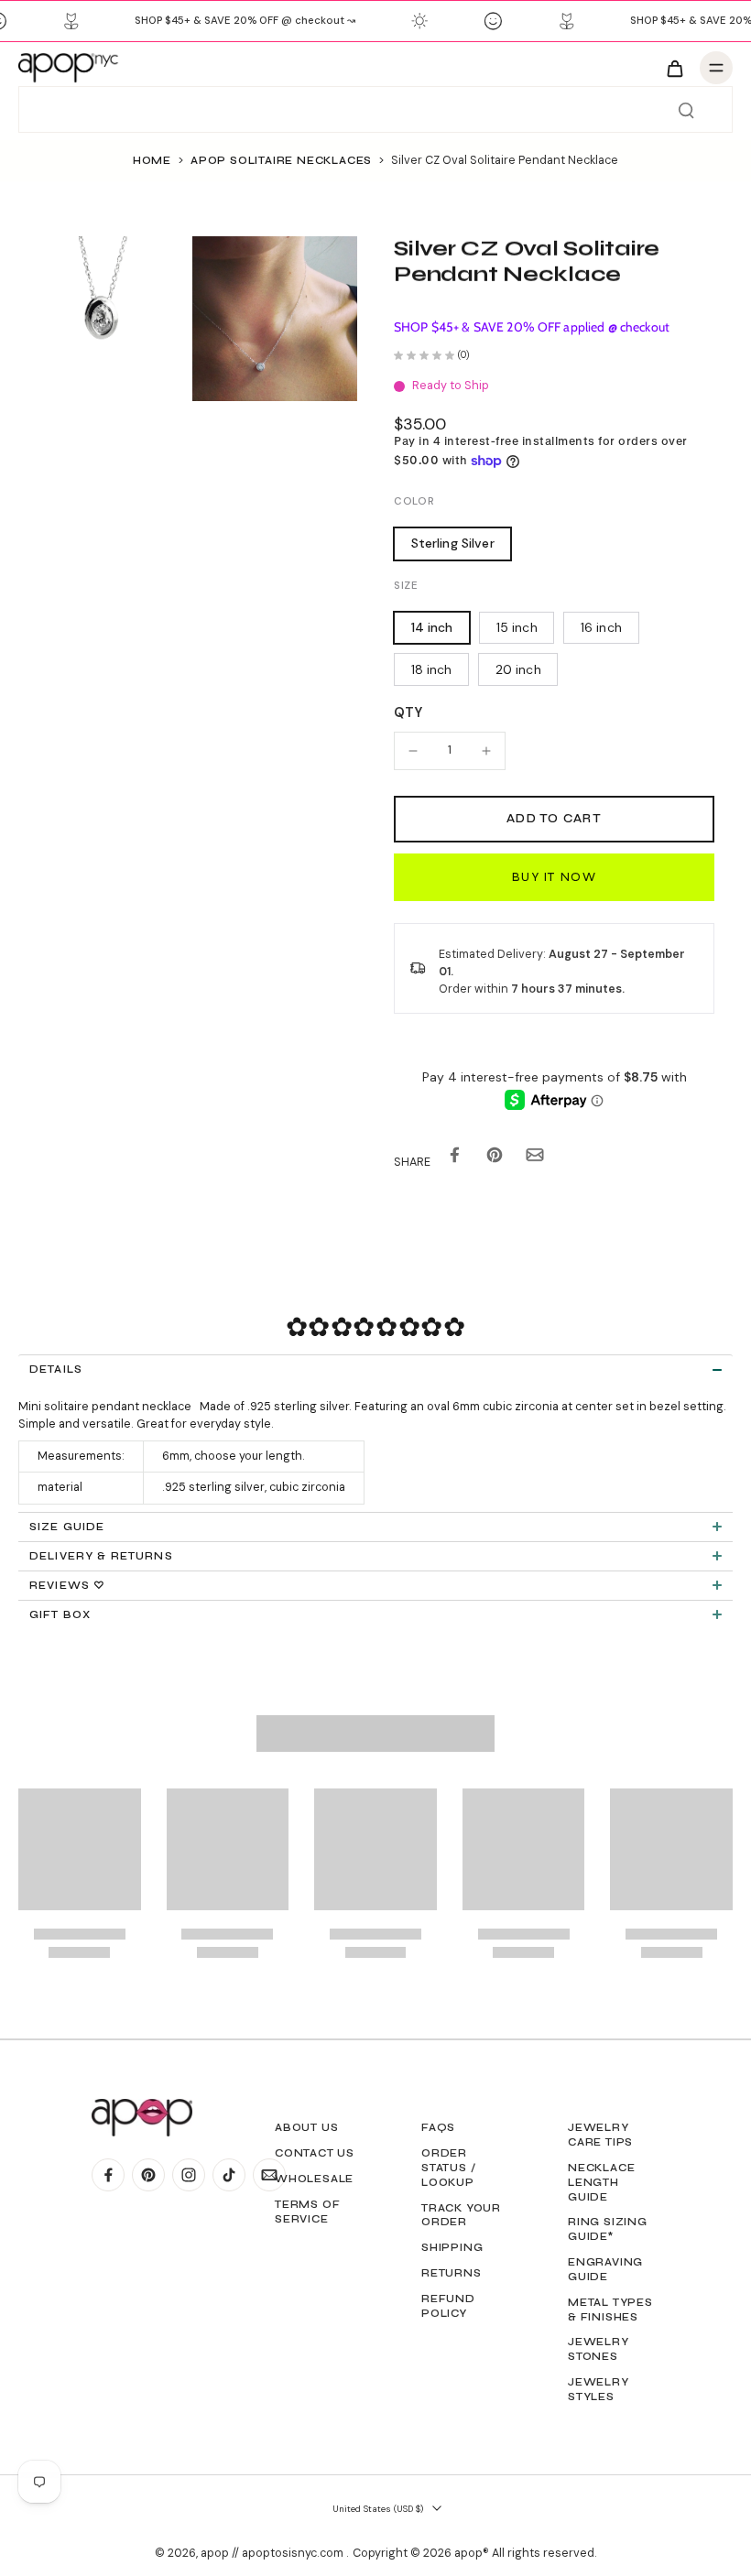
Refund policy (448, 2306)
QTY (408, 712)
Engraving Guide (605, 2269)
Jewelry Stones (599, 2349)
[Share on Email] (535, 1158)
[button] (554, 819)
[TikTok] (229, 2175)
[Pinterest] (148, 2175)
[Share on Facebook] (454, 1158)
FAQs (438, 2127)
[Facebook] (108, 2175)
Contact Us (315, 2153)
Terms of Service (307, 2212)
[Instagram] (189, 2175)
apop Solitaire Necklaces (281, 160)
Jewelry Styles (599, 2389)
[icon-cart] (674, 68)
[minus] (413, 751)
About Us (306, 2127)
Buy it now (554, 877)
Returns (452, 2273)
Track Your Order (461, 2215)
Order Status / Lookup (448, 2168)
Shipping (452, 2247)
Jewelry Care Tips (600, 2135)
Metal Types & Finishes (610, 2310)
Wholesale (314, 2179)
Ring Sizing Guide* (608, 2229)
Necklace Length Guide (601, 2182)
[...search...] (686, 110)
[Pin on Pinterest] (495, 1158)
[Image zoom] (101, 319)
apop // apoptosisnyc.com (273, 2553)
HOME (152, 160)
